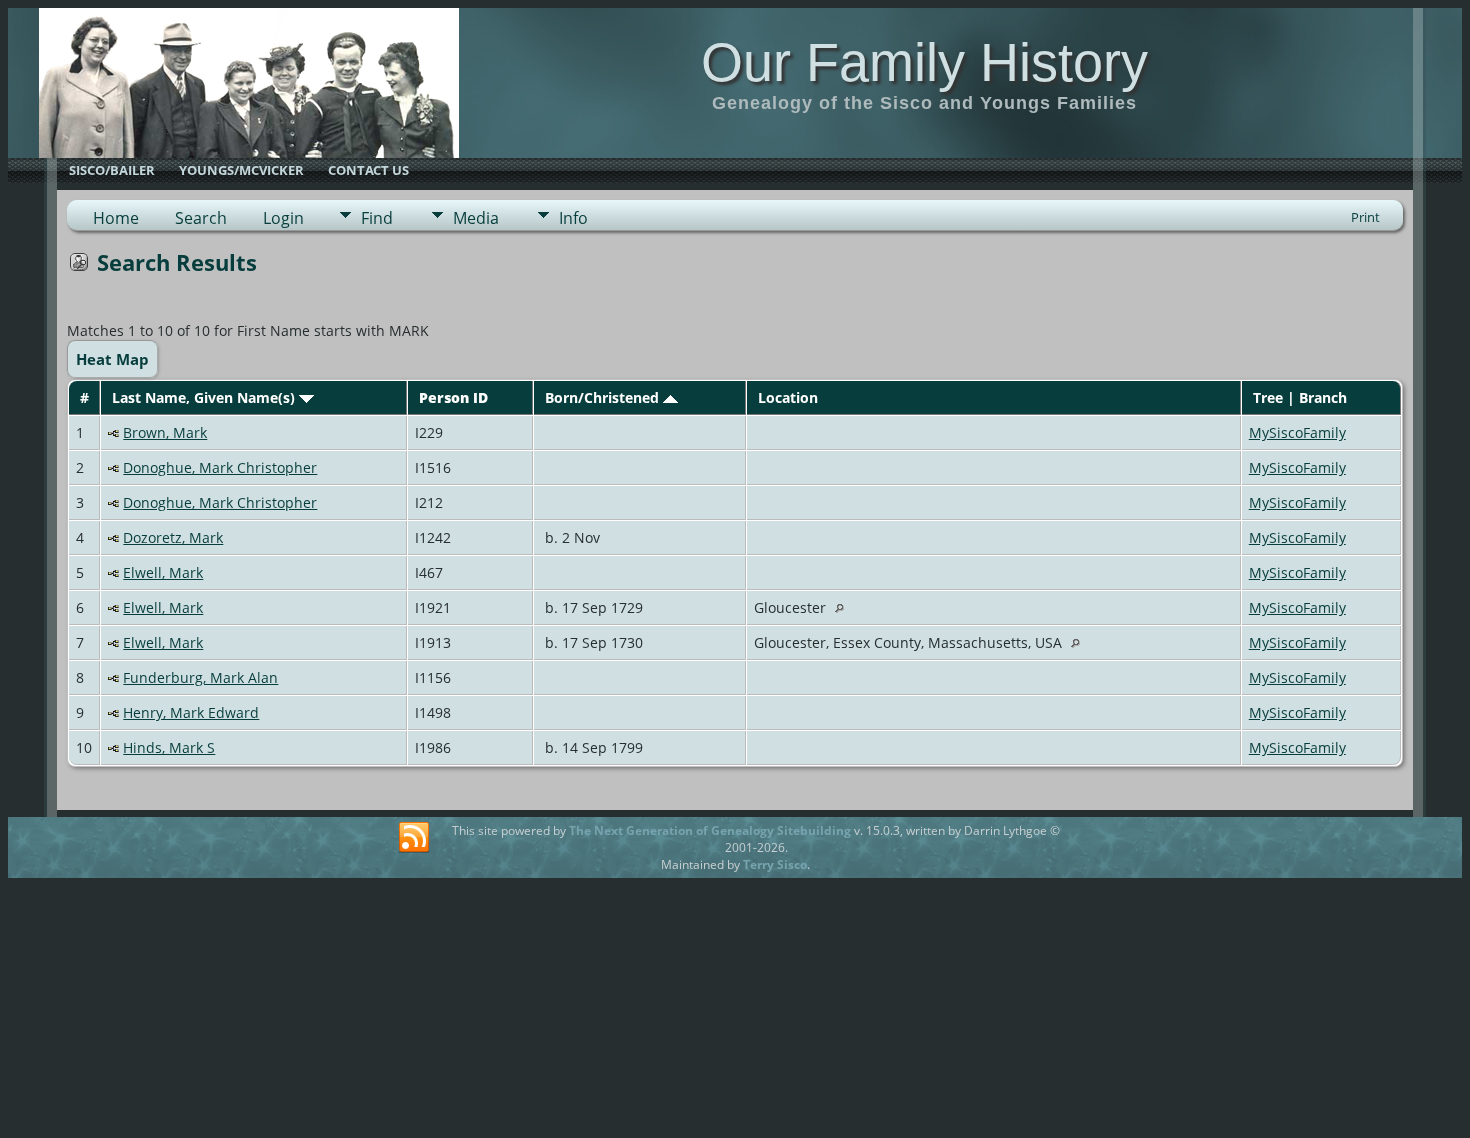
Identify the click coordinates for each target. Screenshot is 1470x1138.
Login (283, 218)
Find (377, 218)
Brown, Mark (165, 432)
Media (476, 218)
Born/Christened (604, 397)
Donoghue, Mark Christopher (220, 467)
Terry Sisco (775, 864)
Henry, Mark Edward (191, 712)
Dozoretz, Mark (173, 537)
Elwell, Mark (163, 572)
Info (573, 218)
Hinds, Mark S (169, 747)
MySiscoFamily (1297, 432)
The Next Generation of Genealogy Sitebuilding (710, 830)
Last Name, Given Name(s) (205, 397)
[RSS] (414, 838)
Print (1365, 217)
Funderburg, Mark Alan (200, 677)
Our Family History (924, 62)
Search (201, 218)
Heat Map (112, 359)
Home (116, 218)
